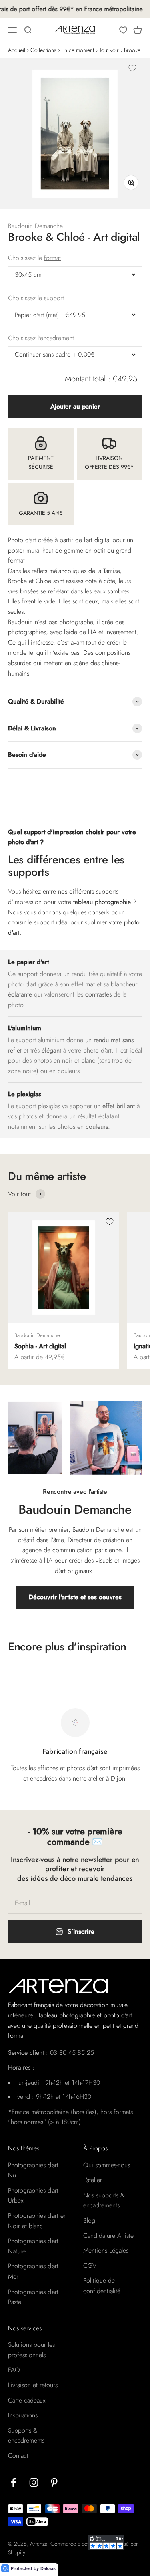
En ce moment (78, 50)
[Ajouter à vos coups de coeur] (132, 68)
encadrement (57, 338)
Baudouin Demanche (35, 226)
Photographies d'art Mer (33, 2271)
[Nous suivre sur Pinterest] (54, 2482)
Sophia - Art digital (40, 1346)
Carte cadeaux (27, 2400)
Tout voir (109, 50)
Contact (18, 2456)
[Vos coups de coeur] (123, 30)
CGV (90, 2266)
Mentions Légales (106, 2250)
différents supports (94, 891)
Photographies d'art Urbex (33, 2196)
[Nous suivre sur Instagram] (34, 2482)
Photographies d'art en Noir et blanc (37, 2221)
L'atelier (93, 2180)
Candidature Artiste (108, 2236)
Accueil (17, 50)
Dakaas (48, 2568)
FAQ (14, 2370)
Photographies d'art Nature (33, 2246)
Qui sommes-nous (107, 2165)
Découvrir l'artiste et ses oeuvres (75, 1597)
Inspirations (23, 2415)
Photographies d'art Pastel (33, 2297)
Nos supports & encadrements (104, 2200)
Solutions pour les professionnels (31, 2350)
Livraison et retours (33, 2385)
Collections (43, 50)
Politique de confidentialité (102, 2286)
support (54, 298)
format (52, 258)
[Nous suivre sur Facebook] (13, 2482)
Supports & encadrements (26, 2436)
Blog (89, 2220)
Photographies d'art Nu (33, 2170)
